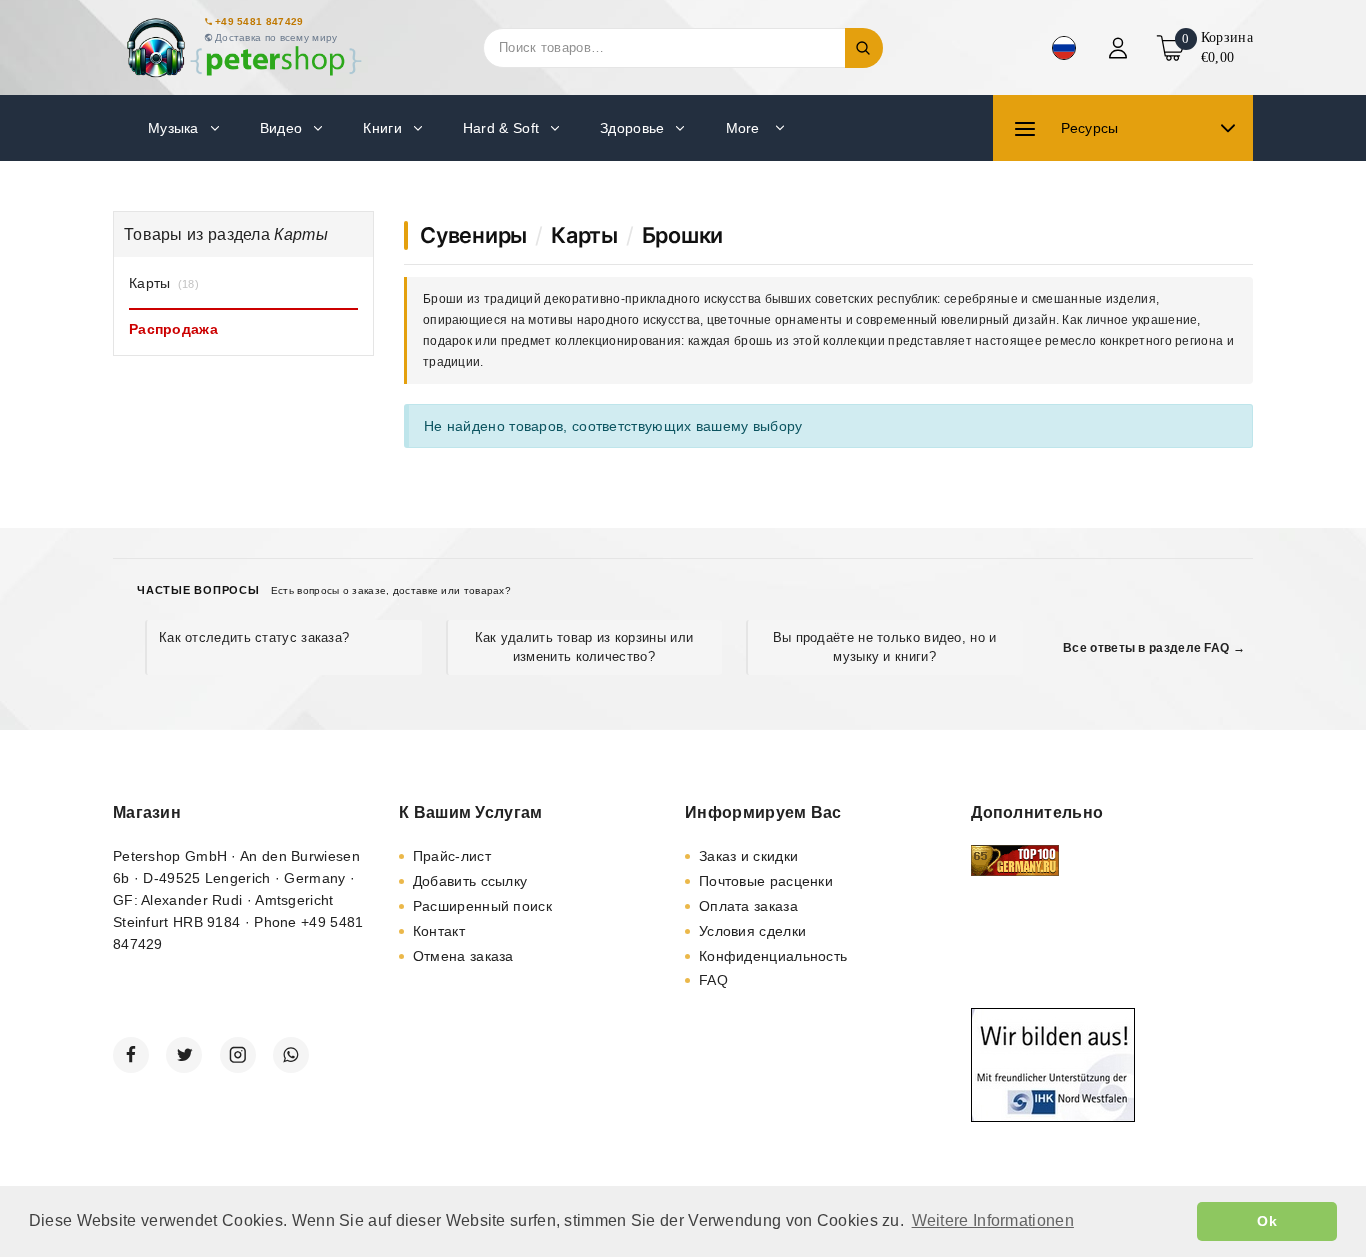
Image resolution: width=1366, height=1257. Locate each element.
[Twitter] (184, 1055)
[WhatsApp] (291, 1055)
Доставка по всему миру (276, 37)
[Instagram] (238, 1055)
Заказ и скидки (748, 856)
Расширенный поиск (482, 906)
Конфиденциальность (773, 956)
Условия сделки (752, 931)
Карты (584, 235)
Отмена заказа (463, 956)
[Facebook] (131, 1055)
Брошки (683, 235)
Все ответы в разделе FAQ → (1154, 648)
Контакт (439, 931)
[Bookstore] (243, 47)
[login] (1120, 48)
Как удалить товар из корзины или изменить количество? (584, 646)
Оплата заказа (748, 906)
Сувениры (473, 235)
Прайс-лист (452, 856)
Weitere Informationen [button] (993, 1220)
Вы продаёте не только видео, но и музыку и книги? (885, 646)
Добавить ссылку (470, 881)
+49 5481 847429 (259, 21)
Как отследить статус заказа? (254, 637)
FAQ (713, 980)
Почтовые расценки (766, 881)
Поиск (864, 48)
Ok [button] (1267, 1221)
